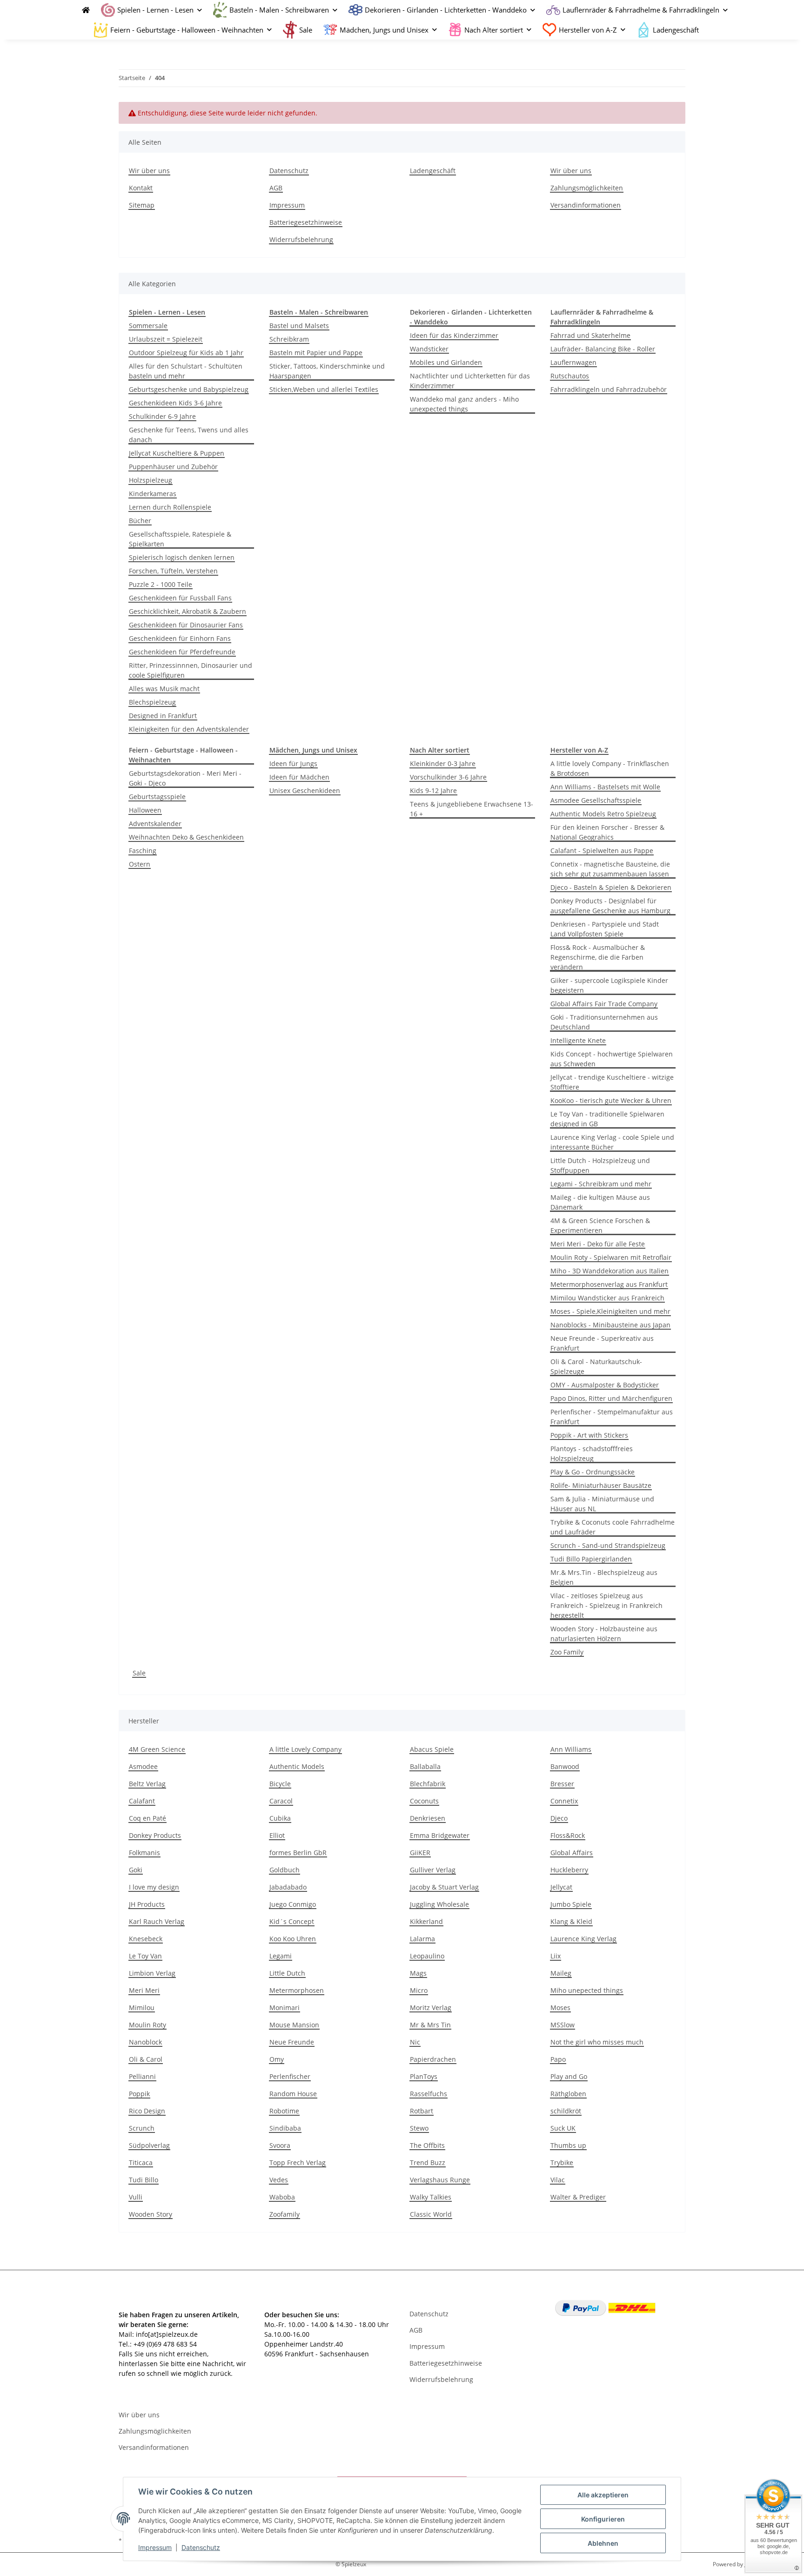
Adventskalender (155, 824)
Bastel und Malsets (299, 326)
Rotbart (422, 2111)
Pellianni (142, 2076)
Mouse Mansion (294, 2025)
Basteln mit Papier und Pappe (316, 353)
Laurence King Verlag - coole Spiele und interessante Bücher (612, 1142)
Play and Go (569, 2076)
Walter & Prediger (578, 2197)
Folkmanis (144, 1853)
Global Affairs (572, 1853)
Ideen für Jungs (293, 763)
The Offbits (427, 2145)
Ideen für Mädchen (299, 777)
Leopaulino (427, 1956)
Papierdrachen (433, 2059)
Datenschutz (201, 2547)
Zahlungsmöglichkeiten (587, 188)
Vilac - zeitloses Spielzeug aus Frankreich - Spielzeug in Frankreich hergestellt (606, 1605)
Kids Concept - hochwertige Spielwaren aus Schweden (612, 1059)
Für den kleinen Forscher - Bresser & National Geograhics (607, 832)
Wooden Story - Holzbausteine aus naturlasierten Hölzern (604, 1634)
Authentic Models (297, 1766)
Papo (558, 2059)
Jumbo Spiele (571, 1904)
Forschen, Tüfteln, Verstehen (173, 571)
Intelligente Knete (578, 1040)
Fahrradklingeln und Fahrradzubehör (609, 389)
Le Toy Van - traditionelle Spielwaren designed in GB (607, 1119)
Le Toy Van (145, 1956)
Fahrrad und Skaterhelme (590, 335)
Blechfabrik (428, 1784)
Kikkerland (426, 1921)
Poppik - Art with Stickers (589, 1435)
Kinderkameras (153, 494)
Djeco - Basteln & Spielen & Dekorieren (611, 887)
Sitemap (142, 205)
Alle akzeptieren (603, 2495)
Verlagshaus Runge (440, 2180)
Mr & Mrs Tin (430, 2025)
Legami (281, 1956)
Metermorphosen (297, 1990)
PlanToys (424, 2076)
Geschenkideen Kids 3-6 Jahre (175, 403)
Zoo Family (567, 1652)
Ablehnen (603, 2543)
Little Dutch (287, 1973)
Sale (139, 1673)
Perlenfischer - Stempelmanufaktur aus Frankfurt (612, 1417)
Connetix (564, 1801)
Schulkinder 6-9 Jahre (162, 416)
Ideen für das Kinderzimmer (454, 335)
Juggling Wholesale (439, 1904)
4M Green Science (157, 1749)
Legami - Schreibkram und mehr (601, 1184)
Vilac (558, 2180)
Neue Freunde (292, 2042)
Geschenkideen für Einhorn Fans (180, 638)
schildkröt (566, 2111)
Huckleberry (569, 1870)
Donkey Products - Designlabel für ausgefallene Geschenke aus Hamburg (610, 906)
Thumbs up (568, 2145)
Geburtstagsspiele (157, 797)
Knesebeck (146, 1939)
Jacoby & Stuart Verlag (444, 1887)
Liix (556, 1956)
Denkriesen (428, 1818)
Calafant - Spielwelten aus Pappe (602, 851)
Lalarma (422, 1939)
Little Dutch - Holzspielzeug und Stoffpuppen (600, 1165)
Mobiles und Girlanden (446, 362)
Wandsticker (429, 349)
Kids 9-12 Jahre (433, 790)
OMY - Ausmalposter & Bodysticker (605, 1385)
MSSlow (563, 2025)
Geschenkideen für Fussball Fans (180, 598)
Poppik (139, 2094)
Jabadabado (288, 1887)
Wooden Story (151, 2214)
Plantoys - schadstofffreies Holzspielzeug (592, 1453)
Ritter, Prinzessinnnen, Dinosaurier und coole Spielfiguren (191, 670)
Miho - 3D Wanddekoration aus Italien (610, 1271)
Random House (293, 2094)
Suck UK (563, 2128)
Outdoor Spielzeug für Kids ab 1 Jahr (186, 353)
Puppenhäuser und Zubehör (173, 467)
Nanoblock (145, 2042)
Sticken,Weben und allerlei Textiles (324, 389)
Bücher (140, 521)
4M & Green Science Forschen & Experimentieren (600, 1225)
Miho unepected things (587, 1990)
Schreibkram (289, 339)
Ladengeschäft (676, 30)
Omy (277, 2059)
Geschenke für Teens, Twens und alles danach (189, 435)
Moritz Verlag (431, 2008)
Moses (560, 2008)
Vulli (136, 2197)
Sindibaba (285, 2128)
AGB (276, 188)
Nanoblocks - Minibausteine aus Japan (610, 1325)
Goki (136, 1870)
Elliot (277, 1835)
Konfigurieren (603, 2519)
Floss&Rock (568, 1835)
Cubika (280, 1818)
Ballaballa (425, 1766)
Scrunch (142, 2128)
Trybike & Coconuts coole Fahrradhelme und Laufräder (613, 1527)
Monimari (285, 2008)
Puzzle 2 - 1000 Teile (161, 584)
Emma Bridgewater (440, 1835)
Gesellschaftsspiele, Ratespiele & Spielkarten (180, 539)
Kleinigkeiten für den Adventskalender (189, 729)
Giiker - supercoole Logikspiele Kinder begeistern (609, 985)
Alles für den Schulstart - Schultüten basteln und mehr (186, 371)
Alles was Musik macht (164, 689)
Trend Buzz (428, 2162)
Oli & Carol (146, 2059)
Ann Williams (571, 1749)
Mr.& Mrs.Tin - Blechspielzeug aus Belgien (604, 1577)
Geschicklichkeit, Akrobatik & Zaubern (188, 611)
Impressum (155, 2547)
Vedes (279, 2180)
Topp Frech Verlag (298, 2162)
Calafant (142, 1801)
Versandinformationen (586, 205)
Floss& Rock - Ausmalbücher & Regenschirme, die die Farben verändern (598, 957)
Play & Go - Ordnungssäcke (593, 1472)
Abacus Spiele (432, 1749)
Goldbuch (285, 1870)
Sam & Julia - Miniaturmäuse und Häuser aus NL (602, 1504)
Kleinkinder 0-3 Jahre (443, 763)
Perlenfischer (290, 2076)
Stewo (419, 2128)
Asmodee (143, 1766)
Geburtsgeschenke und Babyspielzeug (189, 389)
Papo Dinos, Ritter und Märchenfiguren (611, 1398)
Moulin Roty (147, 2025)
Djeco (559, 1818)
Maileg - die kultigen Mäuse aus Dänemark (600, 1202)
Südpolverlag (149, 2145)
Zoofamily (285, 2214)
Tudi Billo (144, 2180)
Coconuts (424, 1801)
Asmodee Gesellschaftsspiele (596, 800)
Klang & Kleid (571, 1921)
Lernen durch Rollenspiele (170, 507)
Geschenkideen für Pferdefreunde (182, 652)
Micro (419, 1990)
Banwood (565, 1766)
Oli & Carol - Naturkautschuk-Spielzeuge (596, 1366)
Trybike (562, 2162)
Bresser (562, 1784)
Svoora (280, 2145)
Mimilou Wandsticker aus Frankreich (607, 1298)
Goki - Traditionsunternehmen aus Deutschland (604, 1022)
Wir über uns (149, 171)
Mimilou (142, 2008)
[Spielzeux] (83, 10)
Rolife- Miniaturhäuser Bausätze (601, 1485)
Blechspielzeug (152, 702)
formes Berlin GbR (298, 1853)
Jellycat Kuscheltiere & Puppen (177, 453)
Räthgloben (568, 2094)
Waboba (282, 2197)
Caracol (281, 1801)
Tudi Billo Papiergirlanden (591, 1559)
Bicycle (280, 1784)
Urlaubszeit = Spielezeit (166, 339)
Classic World (431, 2214)
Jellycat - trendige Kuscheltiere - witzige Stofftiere (612, 1082)
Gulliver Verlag (433, 1870)
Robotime (284, 2111)
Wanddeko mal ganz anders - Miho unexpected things (464, 404)
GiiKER (420, 1853)
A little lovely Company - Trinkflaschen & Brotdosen (610, 768)
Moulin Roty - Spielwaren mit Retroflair (611, 1257)
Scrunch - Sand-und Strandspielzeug (608, 1545)
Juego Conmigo (293, 1904)
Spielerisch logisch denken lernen (182, 557)
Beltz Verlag (147, 1784)
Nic (415, 2042)
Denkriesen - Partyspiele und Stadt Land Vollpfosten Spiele (605, 929)
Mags (418, 1973)
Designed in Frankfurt (163, 716)
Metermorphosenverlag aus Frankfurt (609, 1284)
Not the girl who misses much (597, 2042)
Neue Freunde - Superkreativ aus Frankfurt (602, 1343)
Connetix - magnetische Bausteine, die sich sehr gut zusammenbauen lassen (610, 869)
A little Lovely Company (305, 1749)
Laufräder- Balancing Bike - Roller (603, 349)
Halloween (145, 810)
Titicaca (141, 2162)
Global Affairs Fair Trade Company (604, 1004)
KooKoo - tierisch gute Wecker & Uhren (611, 1100)
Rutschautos (570, 376)
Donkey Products (155, 1835)
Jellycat (561, 1887)
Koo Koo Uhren (293, 1939)
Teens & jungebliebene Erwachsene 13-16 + (472, 809)
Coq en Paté (147, 1818)
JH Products (147, 1904)
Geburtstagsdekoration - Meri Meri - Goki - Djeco (185, 778)
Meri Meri (144, 1990)
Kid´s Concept (292, 1921)
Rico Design (147, 2111)
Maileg (561, 1973)
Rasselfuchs (429, 2094)
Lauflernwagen (573, 362)
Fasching (143, 851)
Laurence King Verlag (583, 1939)
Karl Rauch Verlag (157, 1921)
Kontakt (141, 188)
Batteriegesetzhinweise (306, 222)
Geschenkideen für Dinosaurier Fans (186, 625)
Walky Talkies (431, 2197)
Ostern (140, 864)
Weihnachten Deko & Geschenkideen (186, 837)
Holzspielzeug (151, 480)
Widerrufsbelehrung (301, 239)
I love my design (154, 1887)
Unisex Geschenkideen (305, 790)
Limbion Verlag (152, 1973)
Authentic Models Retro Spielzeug (603, 814)
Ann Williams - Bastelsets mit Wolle (605, 787)
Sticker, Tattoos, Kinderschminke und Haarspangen (327, 371)
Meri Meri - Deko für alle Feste (598, 1244)
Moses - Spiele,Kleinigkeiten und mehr (610, 1311)
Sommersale (148, 326)
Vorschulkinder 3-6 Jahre (448, 777)
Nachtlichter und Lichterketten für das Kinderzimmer (470, 381)
